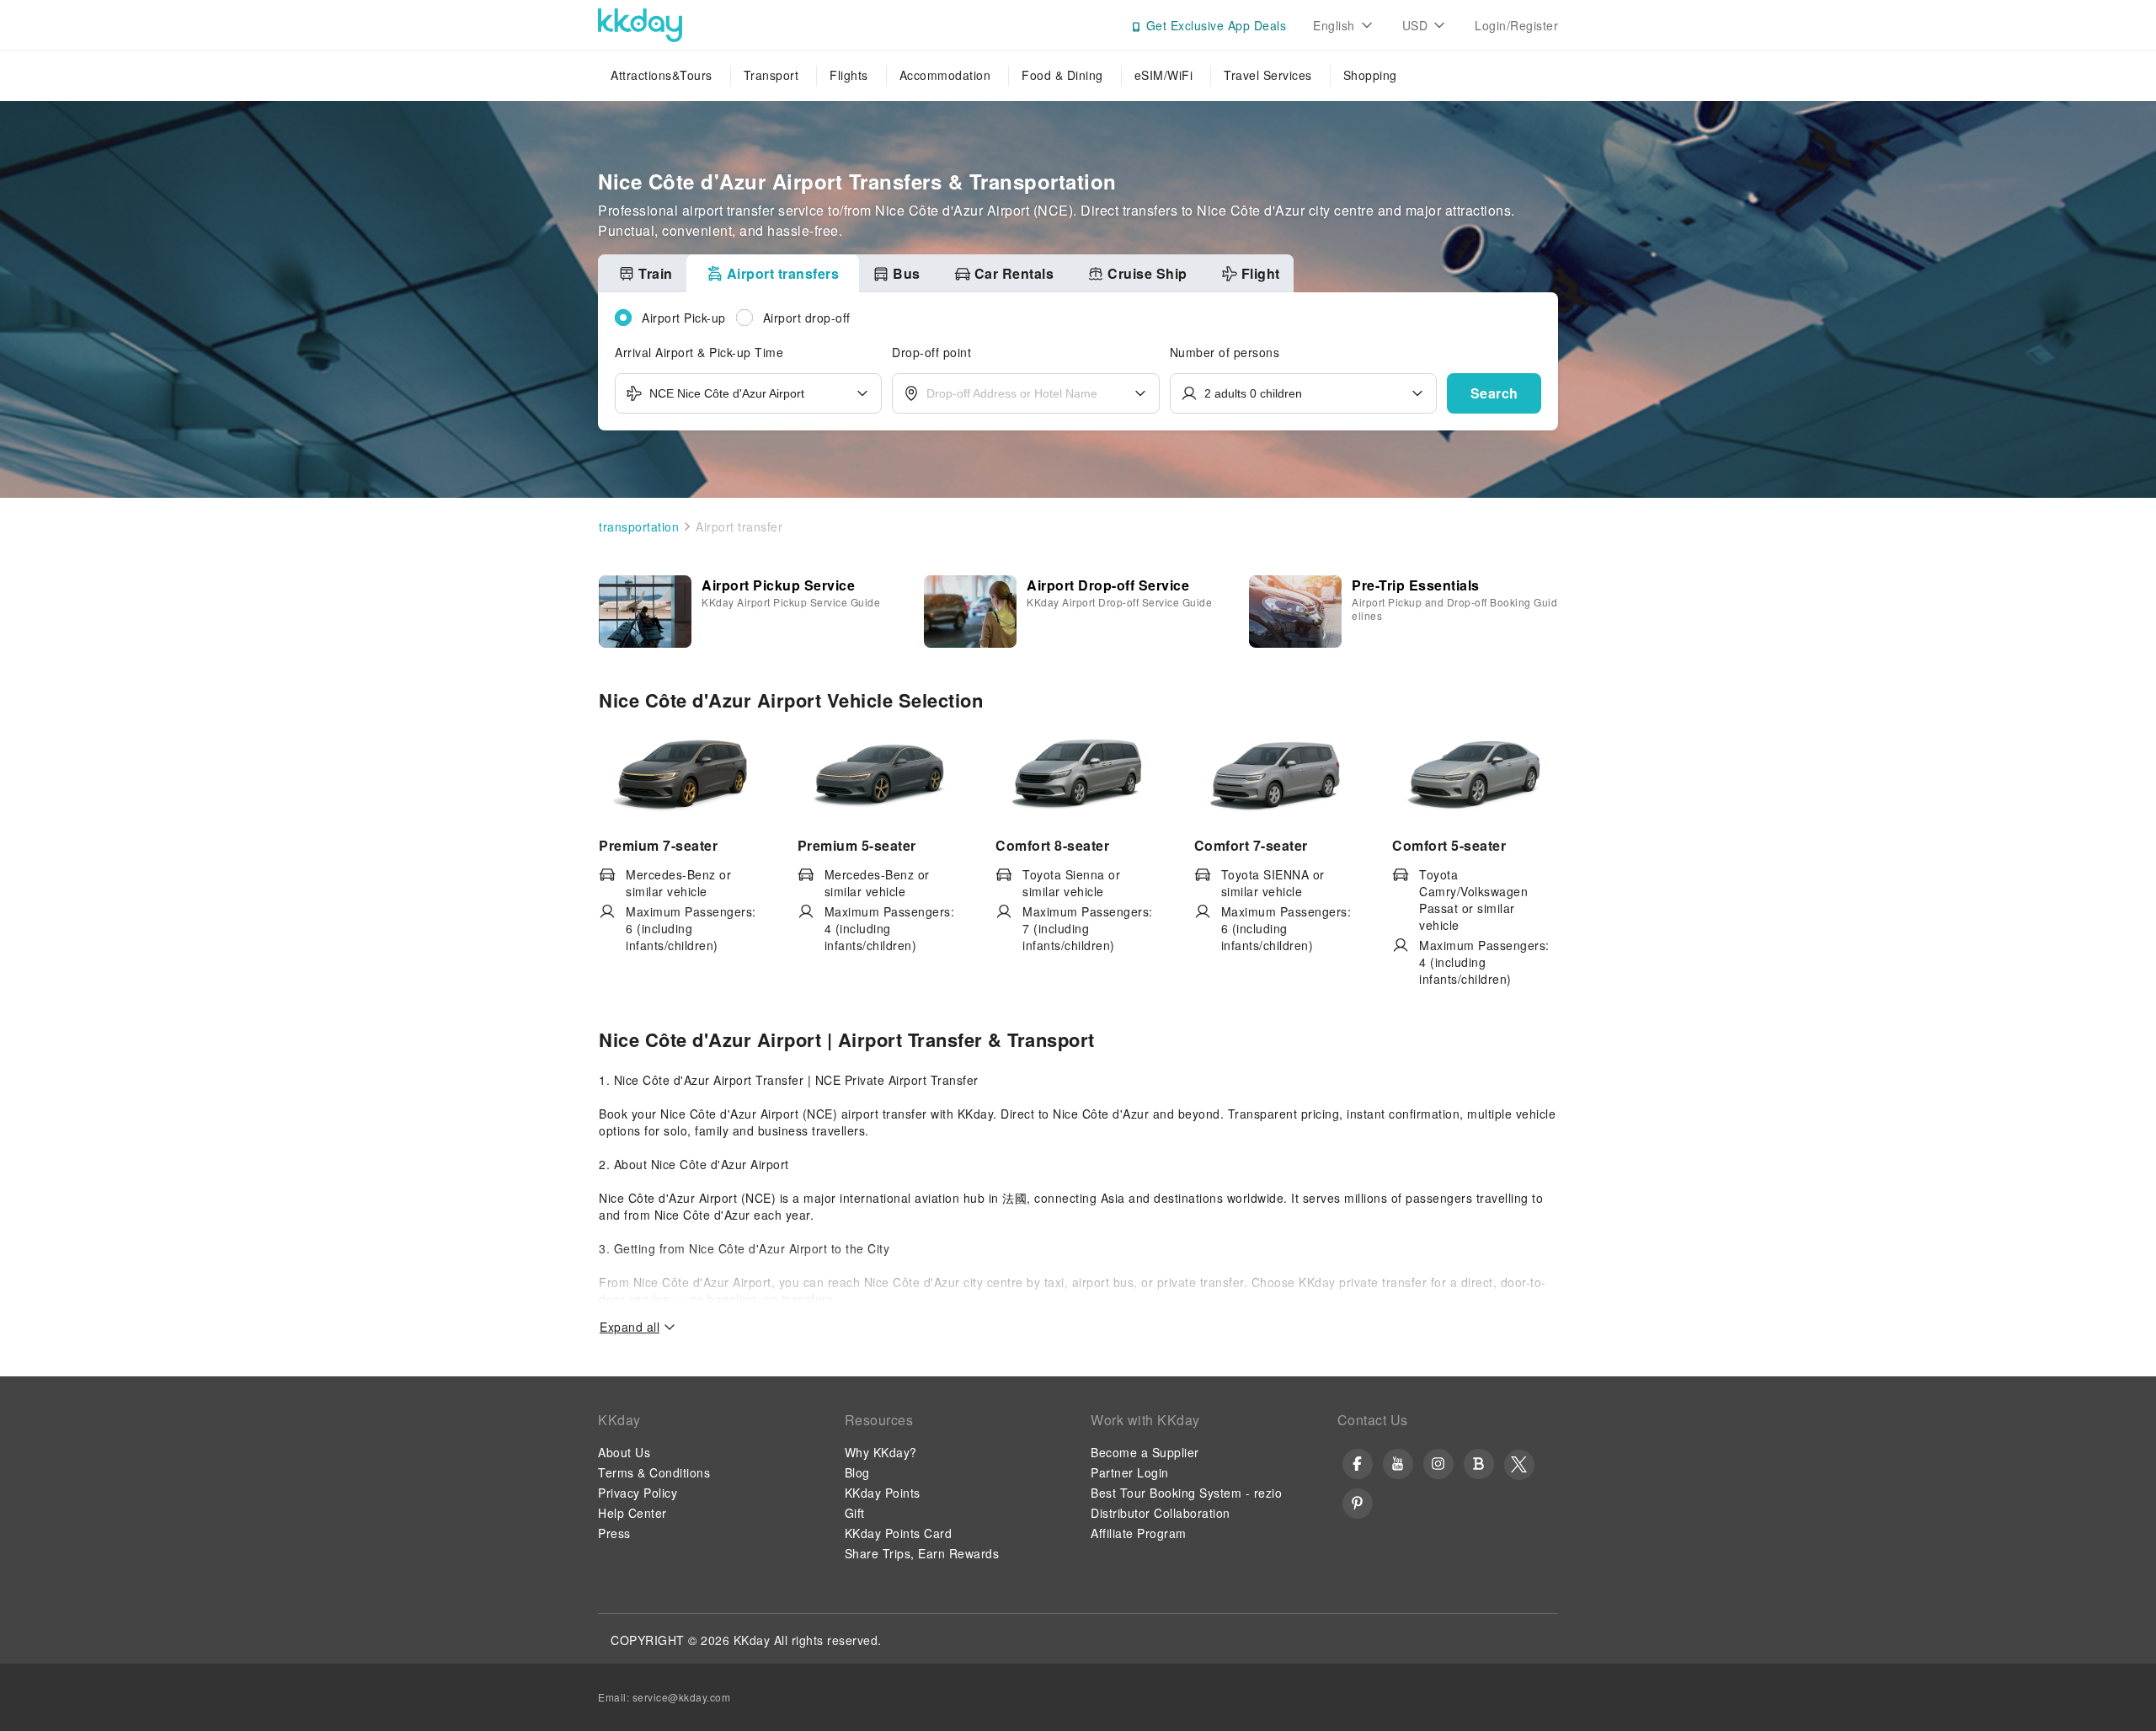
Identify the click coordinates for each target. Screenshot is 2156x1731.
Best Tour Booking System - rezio (1186, 1493)
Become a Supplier (1145, 1452)
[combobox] (748, 393)
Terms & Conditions (654, 1472)
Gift (855, 1513)
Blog (857, 1472)
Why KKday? (881, 1452)
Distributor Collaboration (1161, 1513)
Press (614, 1533)
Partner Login (1130, 1472)
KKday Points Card (899, 1533)
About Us (624, 1452)
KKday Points (883, 1493)
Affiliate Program (1139, 1533)
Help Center (632, 1513)
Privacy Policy (638, 1493)
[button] (1494, 393)
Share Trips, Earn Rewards (922, 1553)
